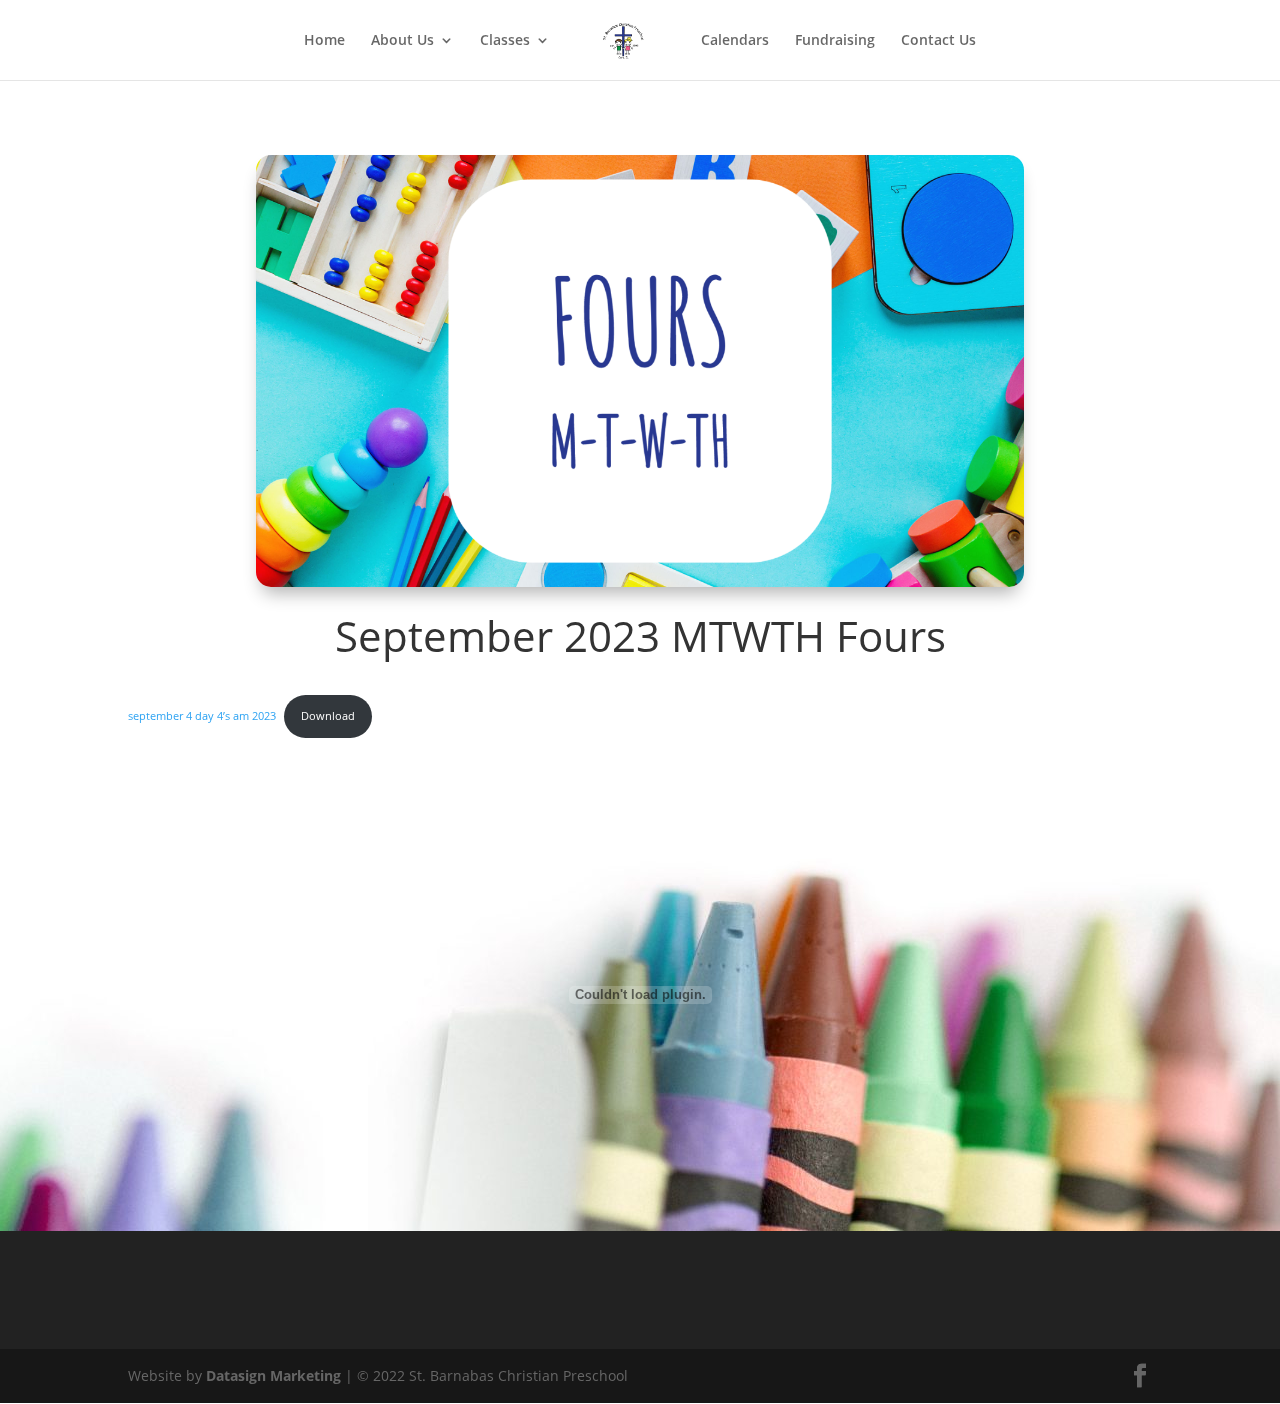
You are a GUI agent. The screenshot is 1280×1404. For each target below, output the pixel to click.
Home (324, 41)
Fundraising (835, 41)
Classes (505, 41)
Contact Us (938, 41)
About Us (402, 41)
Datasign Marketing (275, 1375)
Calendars (735, 41)
